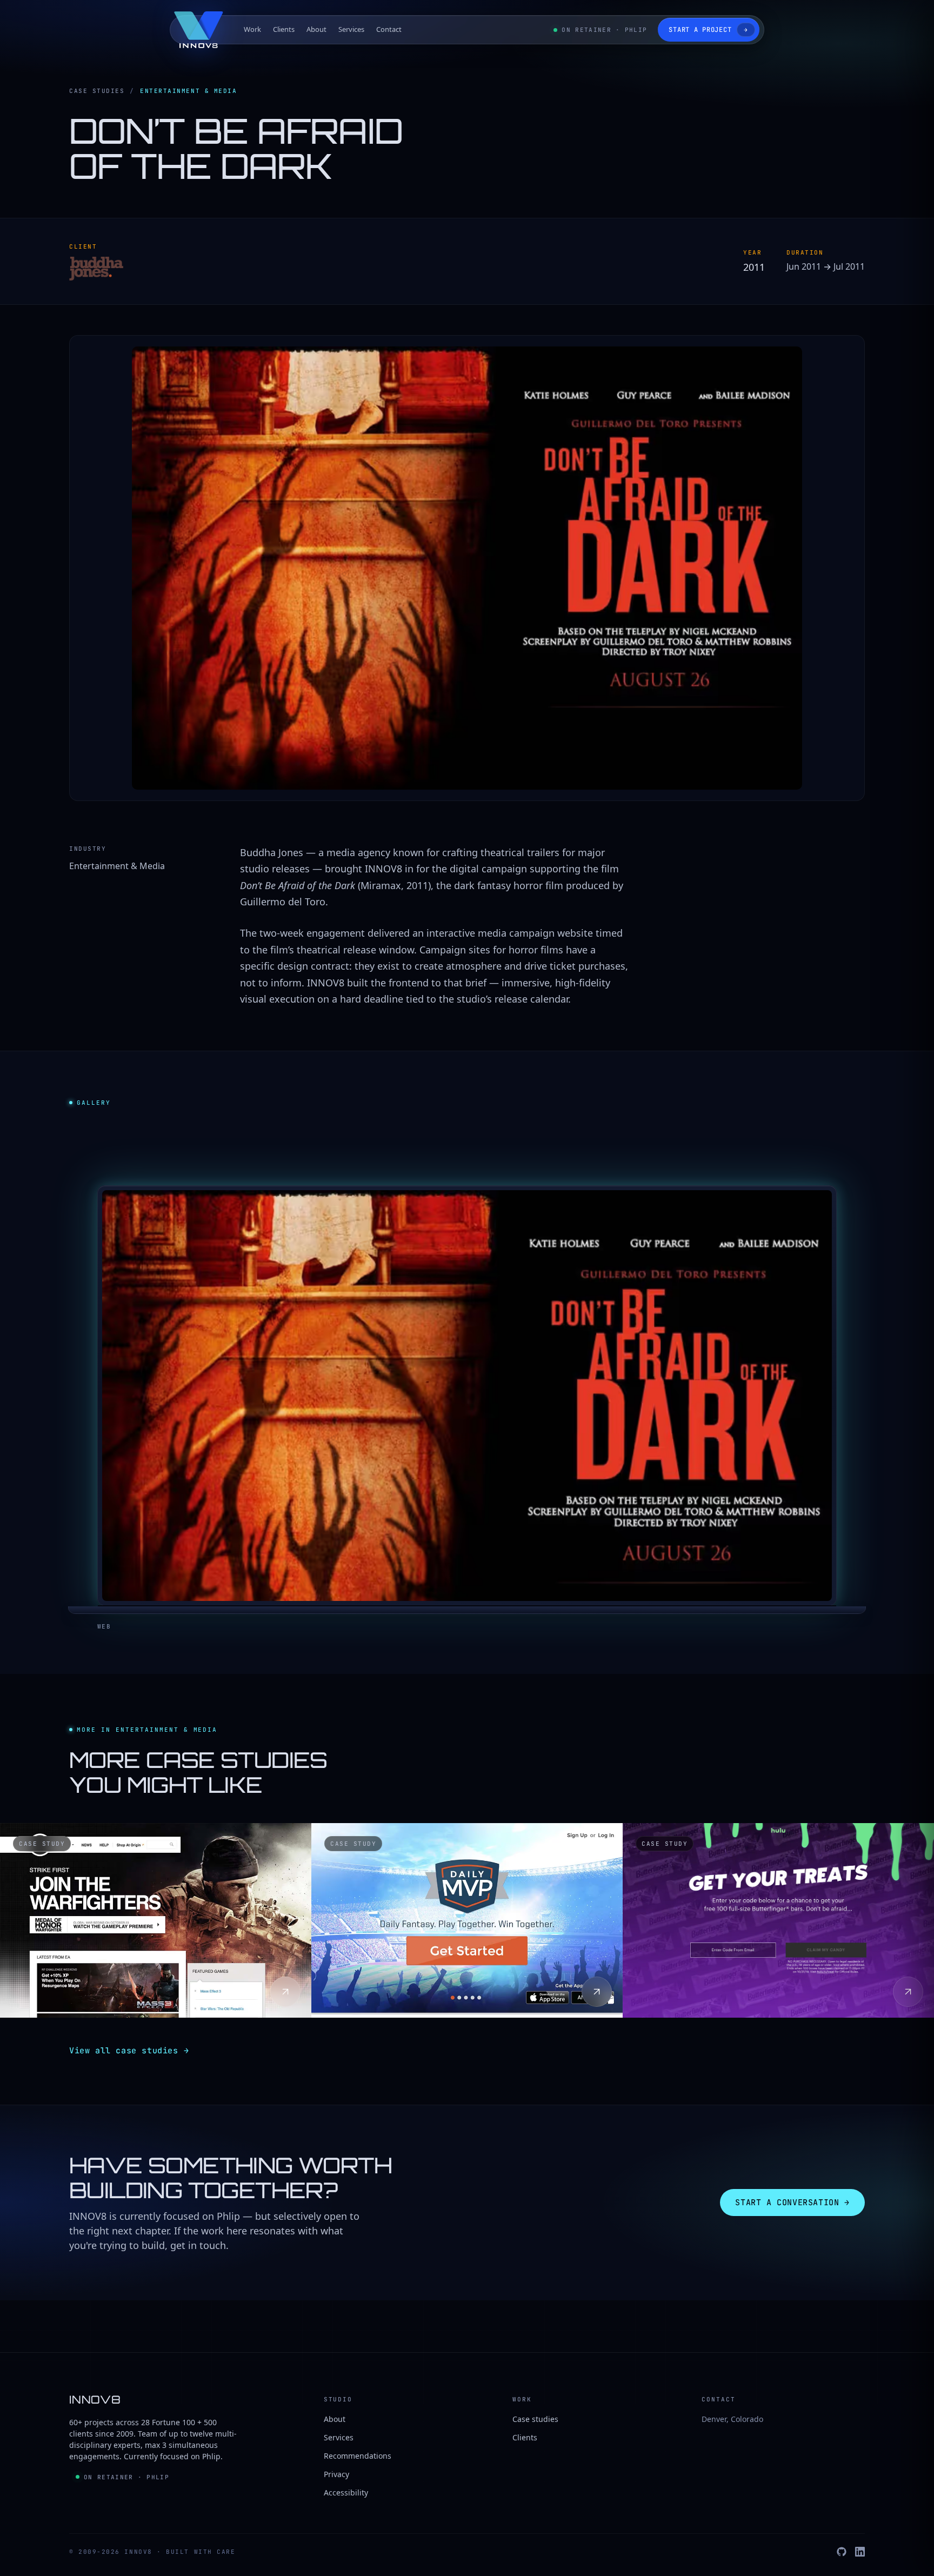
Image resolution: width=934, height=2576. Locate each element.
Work (252, 29)
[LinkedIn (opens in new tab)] (860, 2552)
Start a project (708, 30)
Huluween (687, 1969)
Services (351, 29)
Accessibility (346, 2492)
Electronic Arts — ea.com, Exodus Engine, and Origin (132, 1961)
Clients (284, 29)
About (316, 29)
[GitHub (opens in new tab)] (842, 2552)
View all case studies (129, 2051)
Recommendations (358, 2456)
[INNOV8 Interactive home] (199, 30)
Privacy (336, 2474)
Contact (389, 29)
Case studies (97, 91)
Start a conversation (792, 2203)
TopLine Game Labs (411, 1969)
